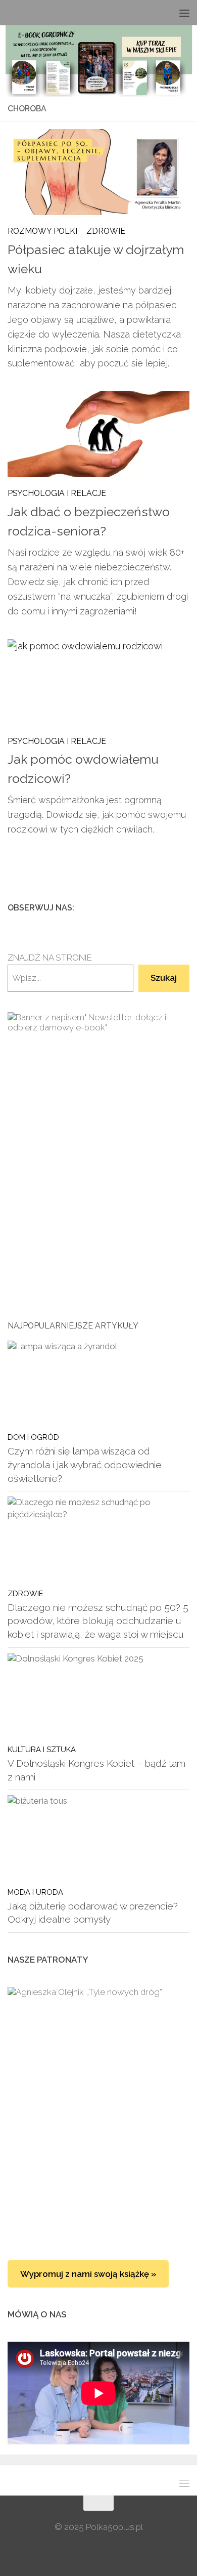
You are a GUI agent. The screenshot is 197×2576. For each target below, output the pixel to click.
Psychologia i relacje (57, 493)
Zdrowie (106, 231)
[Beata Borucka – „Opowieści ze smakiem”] (98, 2052)
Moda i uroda (35, 1892)
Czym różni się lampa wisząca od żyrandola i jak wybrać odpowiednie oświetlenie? (85, 1464)
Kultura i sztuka (42, 1749)
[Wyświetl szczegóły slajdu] (98, 1141)
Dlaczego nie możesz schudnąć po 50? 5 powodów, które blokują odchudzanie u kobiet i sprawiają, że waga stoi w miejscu (98, 1621)
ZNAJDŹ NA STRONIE (50, 958)
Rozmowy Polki (42, 231)
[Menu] (184, 13)
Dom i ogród (33, 1437)
